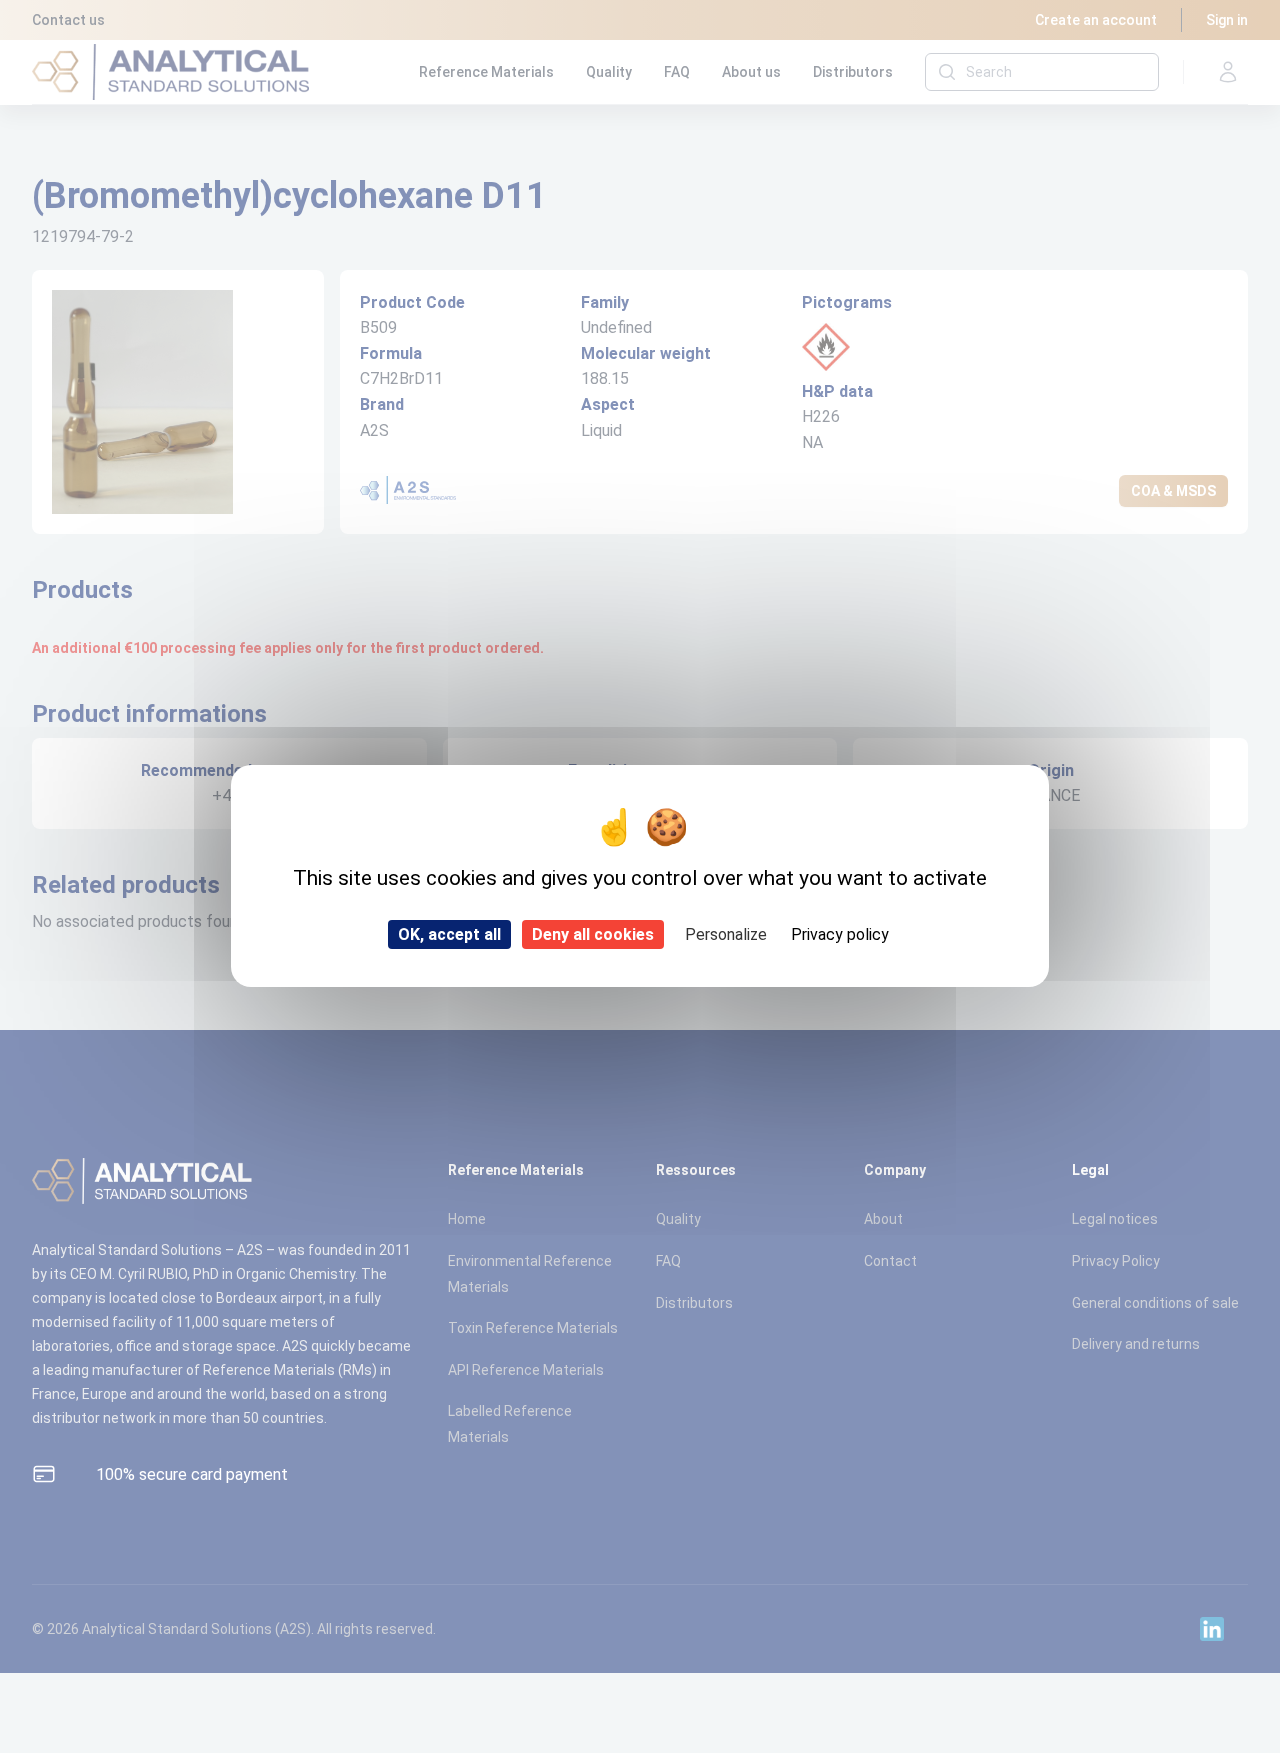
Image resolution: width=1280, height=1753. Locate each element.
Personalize (726, 934)
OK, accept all (449, 934)
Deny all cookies (593, 934)
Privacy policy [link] (840, 934)
